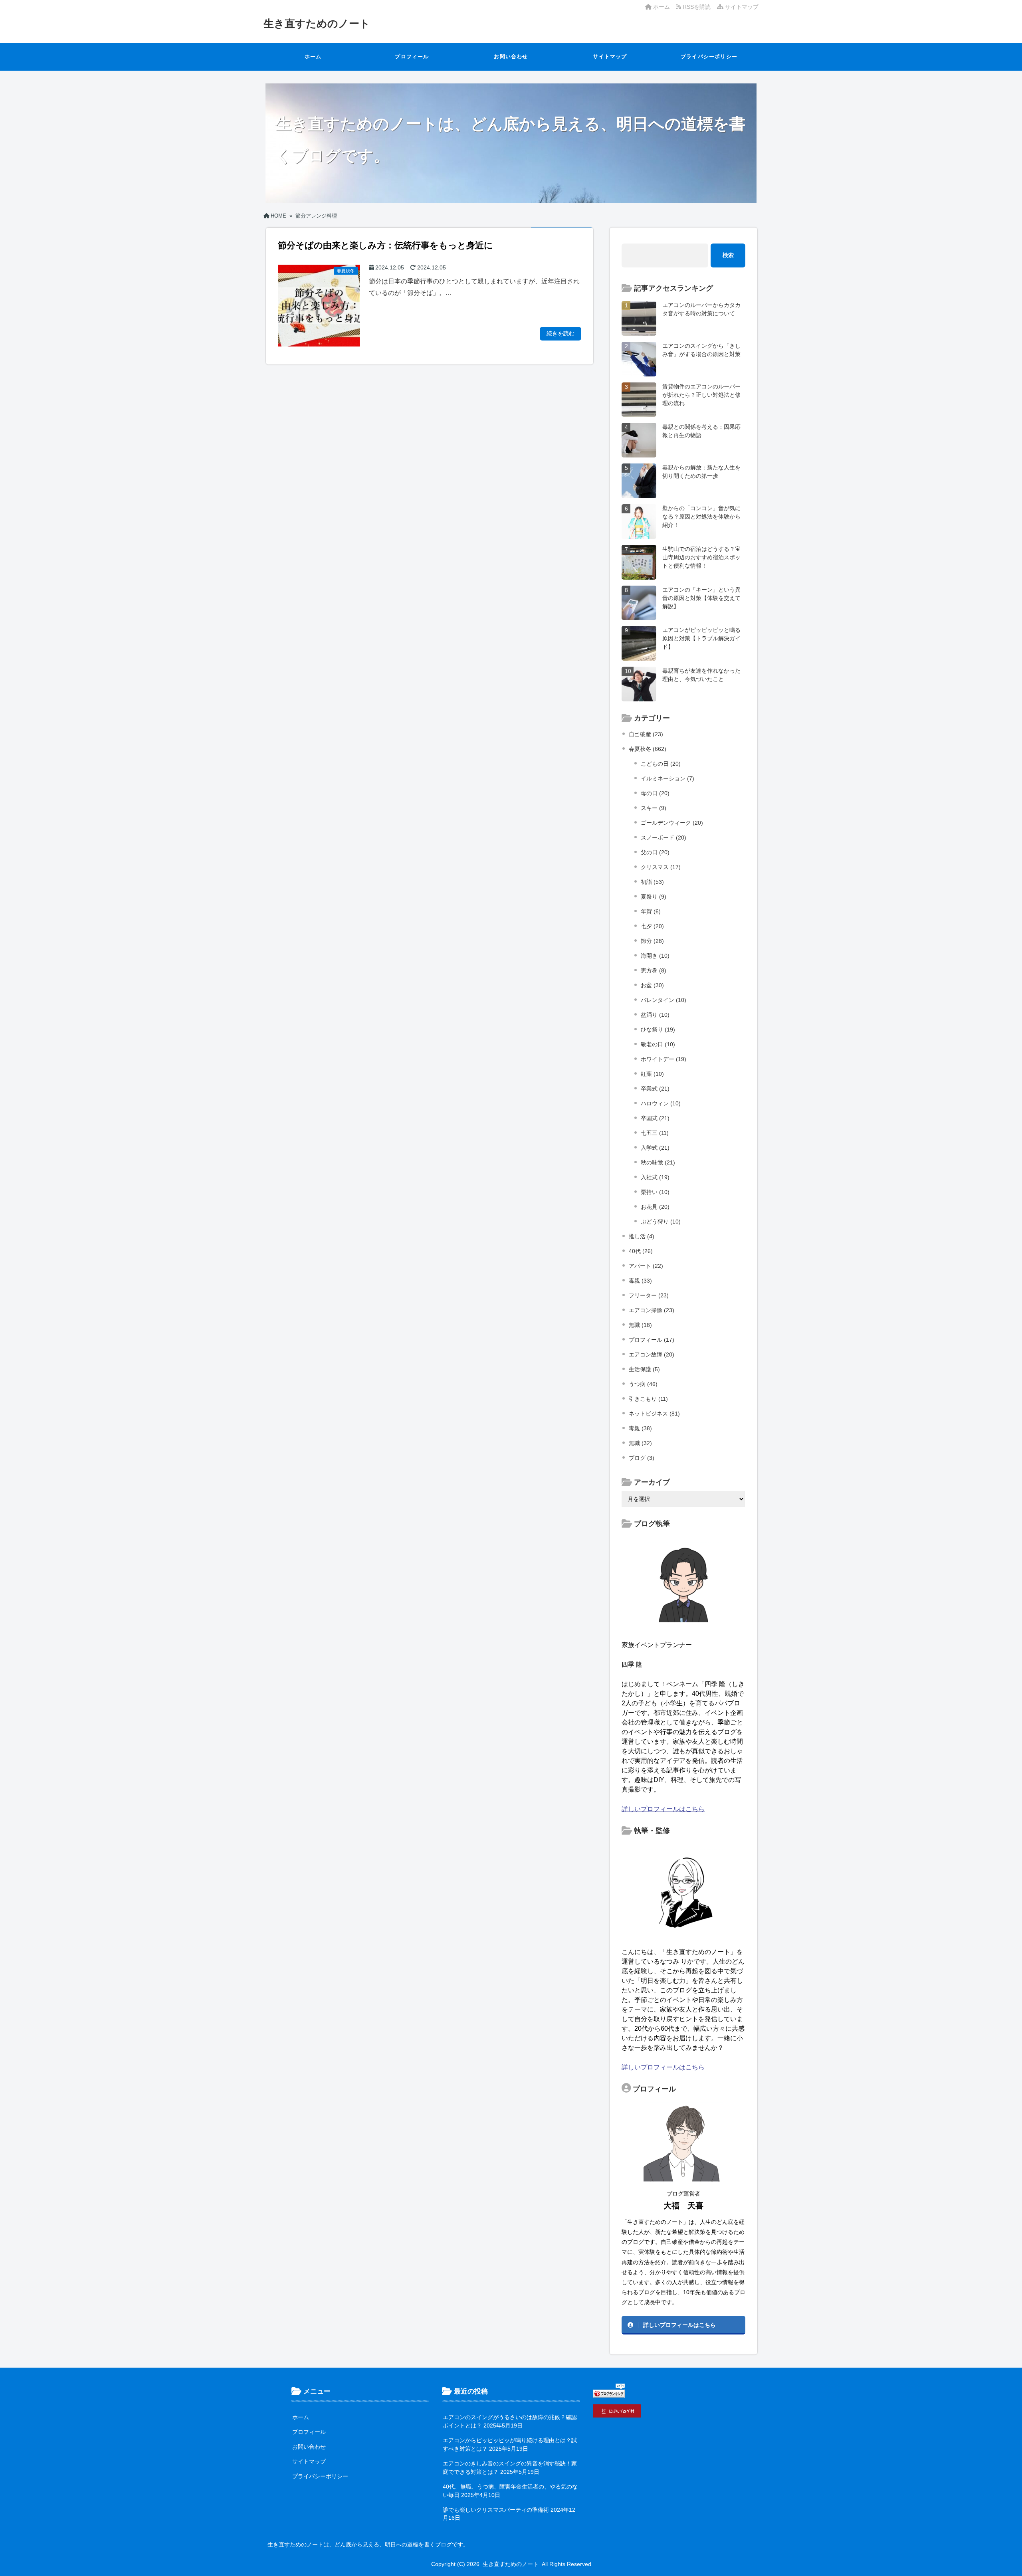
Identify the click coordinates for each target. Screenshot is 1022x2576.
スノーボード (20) (664, 838)
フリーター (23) (649, 1295)
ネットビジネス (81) (654, 1414)
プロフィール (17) (652, 1340)
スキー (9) (654, 808)
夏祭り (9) (654, 897)
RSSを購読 (697, 7)
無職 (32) (640, 1443)
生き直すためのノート (317, 24)
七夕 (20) (652, 926)
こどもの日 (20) (661, 764)
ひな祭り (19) (658, 1030)
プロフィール (412, 56)
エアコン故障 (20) (652, 1354)
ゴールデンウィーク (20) (672, 823)
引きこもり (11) (648, 1399)
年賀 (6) (651, 911)
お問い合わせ (511, 56)
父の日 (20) (655, 852)
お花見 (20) (655, 1207)
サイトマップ (741, 7)
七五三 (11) (655, 1133)
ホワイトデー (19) (664, 1059)
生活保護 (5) (644, 1369)
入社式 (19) (655, 1177)
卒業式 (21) (655, 1089)
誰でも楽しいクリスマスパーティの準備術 (496, 2510)
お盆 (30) (652, 985)
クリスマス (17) (661, 867)
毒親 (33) (640, 1281)
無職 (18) (640, 1325)
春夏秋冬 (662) (648, 749)
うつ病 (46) (643, 1384)
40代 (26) (641, 1251)
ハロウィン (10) (661, 1103)
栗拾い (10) (655, 1192)
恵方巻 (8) (654, 970)
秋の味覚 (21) (658, 1162)
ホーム (661, 7)
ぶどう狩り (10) (661, 1222)
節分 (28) (652, 941)
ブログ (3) (642, 1458)
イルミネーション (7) (667, 778)
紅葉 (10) (652, 1074)
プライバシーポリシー (709, 56)
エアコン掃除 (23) (652, 1310)
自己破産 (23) (646, 734)
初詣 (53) (652, 882)
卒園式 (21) (655, 1118)
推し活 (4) (642, 1236)
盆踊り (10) (655, 1015)
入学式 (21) (655, 1148)
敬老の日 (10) (658, 1044)
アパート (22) (646, 1266)
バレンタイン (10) (664, 1000)
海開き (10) (655, 956)
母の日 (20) (655, 793)
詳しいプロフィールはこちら (663, 1809)
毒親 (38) (640, 1428)
